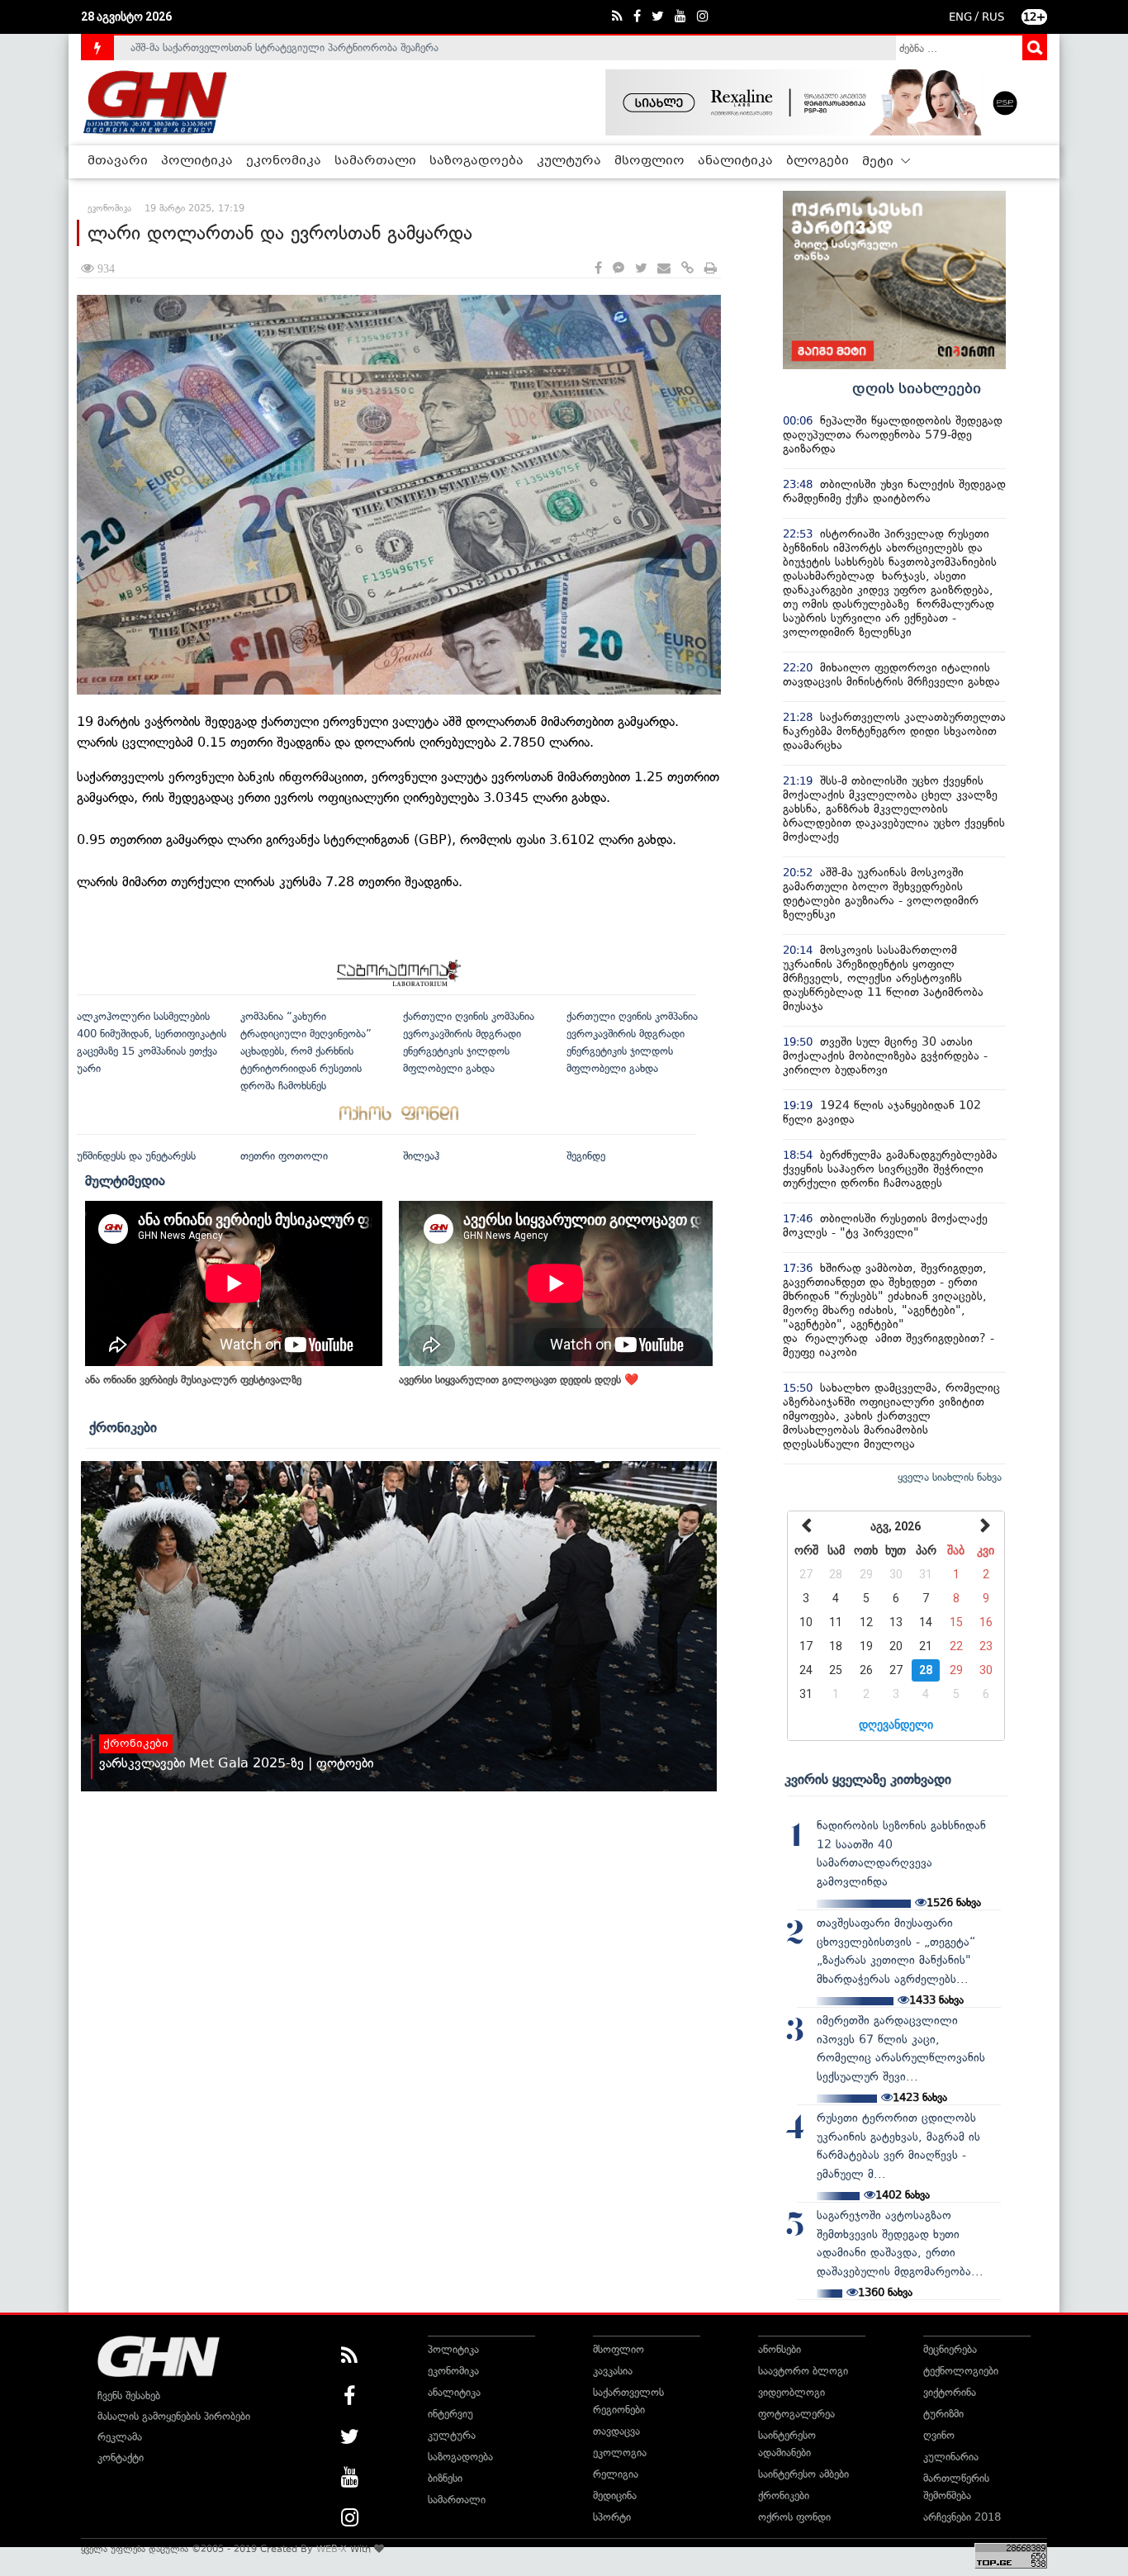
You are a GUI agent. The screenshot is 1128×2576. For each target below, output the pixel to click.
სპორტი (612, 2517)
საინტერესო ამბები (803, 2474)
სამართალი (375, 161)
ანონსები (780, 2349)
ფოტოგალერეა (796, 2414)
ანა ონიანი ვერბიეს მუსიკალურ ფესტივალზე (193, 1380)
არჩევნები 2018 (962, 2517)
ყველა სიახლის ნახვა (950, 1477)
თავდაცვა (616, 2431)
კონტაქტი (121, 2457)
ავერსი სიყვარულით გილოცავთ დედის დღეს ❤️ (519, 1380)
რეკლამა (120, 2437)
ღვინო (939, 2435)
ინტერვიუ (450, 2414)
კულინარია (951, 2457)
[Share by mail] (664, 269)
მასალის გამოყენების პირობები (174, 2416)
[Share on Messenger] (619, 269)
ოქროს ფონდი (794, 2517)
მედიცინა (615, 2495)
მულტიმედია (125, 1180)
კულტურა (569, 161)
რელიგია (616, 2474)
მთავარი (118, 161)
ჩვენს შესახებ (129, 2396)
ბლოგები (818, 161)
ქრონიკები (123, 1427)
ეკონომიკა (284, 161)
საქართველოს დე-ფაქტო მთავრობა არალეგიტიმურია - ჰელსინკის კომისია (315, 47)
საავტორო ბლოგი (803, 2371)
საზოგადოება (476, 161)
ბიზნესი (445, 2478)
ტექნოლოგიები (961, 2371)
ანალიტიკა (735, 161)
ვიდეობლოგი (791, 2392)
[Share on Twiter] (641, 269)
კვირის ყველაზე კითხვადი (868, 1779)
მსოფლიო (649, 161)
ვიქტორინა (950, 2392)
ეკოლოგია (620, 2453)
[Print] (711, 269)
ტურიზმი (943, 2414)
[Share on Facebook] (598, 269)
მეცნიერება (950, 2349)
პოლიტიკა (197, 161)
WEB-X (332, 2549)
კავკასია (613, 2371)
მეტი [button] (879, 162)
